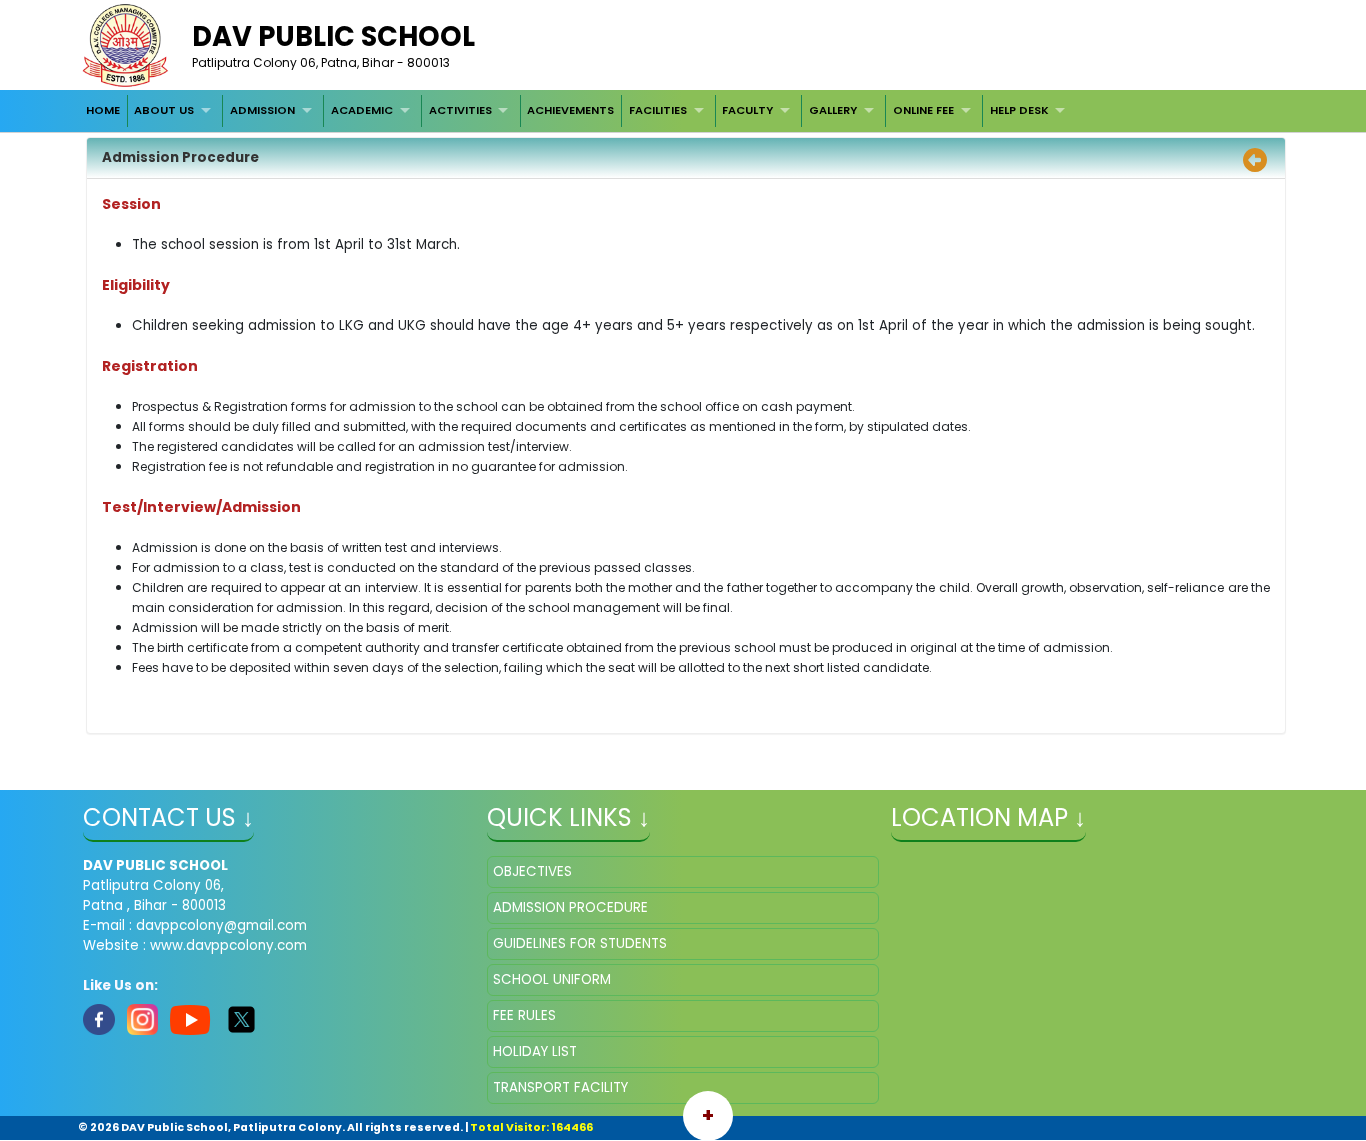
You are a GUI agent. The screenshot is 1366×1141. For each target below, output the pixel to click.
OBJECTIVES (532, 871)
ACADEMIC (362, 110)
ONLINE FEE (923, 110)
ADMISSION (262, 110)
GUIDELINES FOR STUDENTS (580, 943)
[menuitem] (103, 111)
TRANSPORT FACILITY (560, 1087)
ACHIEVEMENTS (570, 110)
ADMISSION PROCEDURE (570, 907)
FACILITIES (658, 110)
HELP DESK (1019, 110)
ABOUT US (164, 110)
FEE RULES (524, 1015)
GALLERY (833, 110)
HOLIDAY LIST (535, 1051)
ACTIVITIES (460, 110)
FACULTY (747, 110)
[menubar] (577, 111)
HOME (103, 110)
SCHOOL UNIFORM (552, 979)
